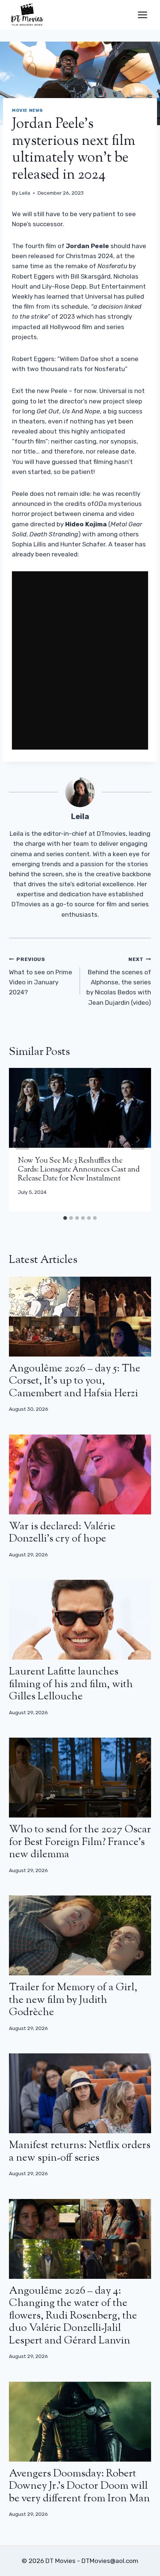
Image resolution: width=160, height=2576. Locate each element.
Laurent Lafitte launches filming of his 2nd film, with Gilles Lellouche (71, 1684)
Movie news (28, 110)
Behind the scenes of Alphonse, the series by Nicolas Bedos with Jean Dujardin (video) (119, 981)
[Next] (138, 1140)
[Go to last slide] (22, 1140)
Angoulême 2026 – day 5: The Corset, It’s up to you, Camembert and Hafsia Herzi (75, 1381)
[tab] (65, 1218)
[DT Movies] (28, 15)
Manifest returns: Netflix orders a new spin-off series (80, 2152)
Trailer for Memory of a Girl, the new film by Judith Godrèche (73, 2000)
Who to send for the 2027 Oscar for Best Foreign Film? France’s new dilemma (80, 1842)
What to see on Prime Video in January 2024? (41, 976)
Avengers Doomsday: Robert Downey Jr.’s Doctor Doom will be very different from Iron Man (79, 2486)
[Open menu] (142, 15)
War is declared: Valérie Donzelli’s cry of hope (62, 1533)
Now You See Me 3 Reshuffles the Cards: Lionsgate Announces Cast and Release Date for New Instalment (79, 1170)
